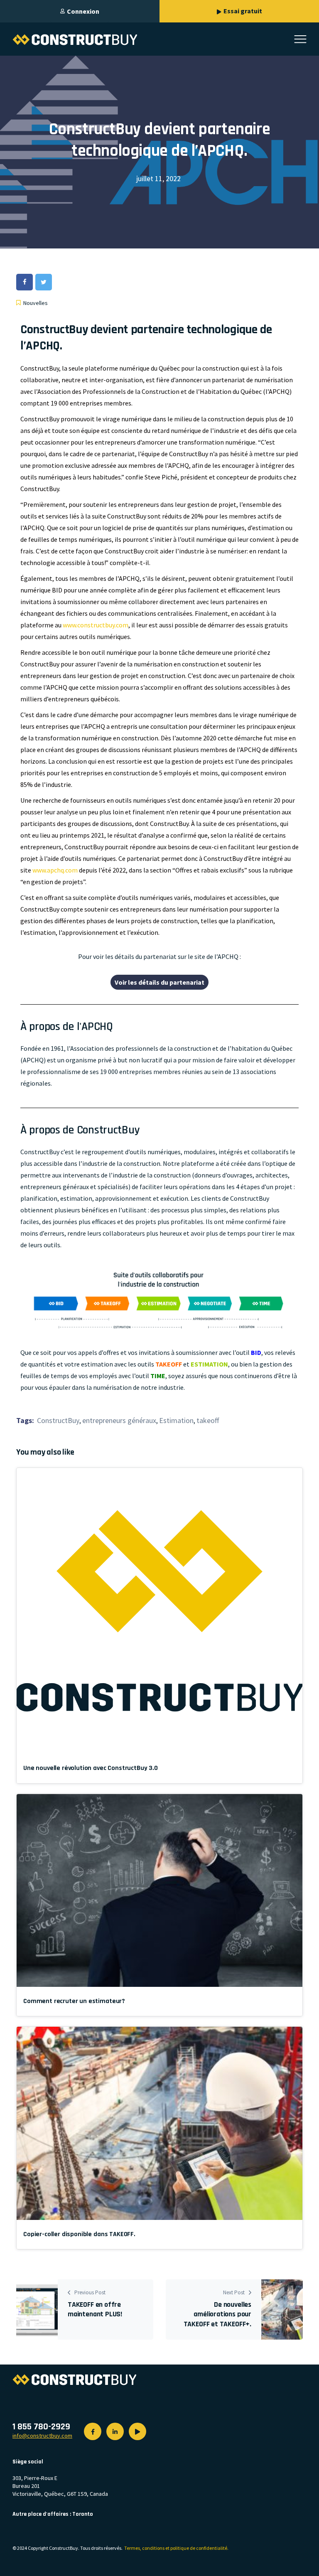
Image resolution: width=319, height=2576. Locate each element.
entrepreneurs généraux (119, 1421)
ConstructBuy (58, 1421)
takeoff (208, 1421)
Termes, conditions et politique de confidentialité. (176, 2548)
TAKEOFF (169, 1364)
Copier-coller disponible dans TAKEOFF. (79, 2234)
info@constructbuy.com (42, 2436)
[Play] (137, 2431)
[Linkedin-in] (115, 2431)
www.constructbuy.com (96, 625)
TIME (158, 1376)
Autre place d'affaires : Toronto (53, 2514)
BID (256, 1352)
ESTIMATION (209, 1364)
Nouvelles (36, 303)
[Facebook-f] (93, 2431)
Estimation (176, 1421)
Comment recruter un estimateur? (74, 2001)
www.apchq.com (55, 870)
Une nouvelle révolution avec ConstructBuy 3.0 (91, 1768)
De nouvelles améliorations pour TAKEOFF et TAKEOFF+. (217, 2314)
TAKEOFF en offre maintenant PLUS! (95, 2309)
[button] (159, 982)
